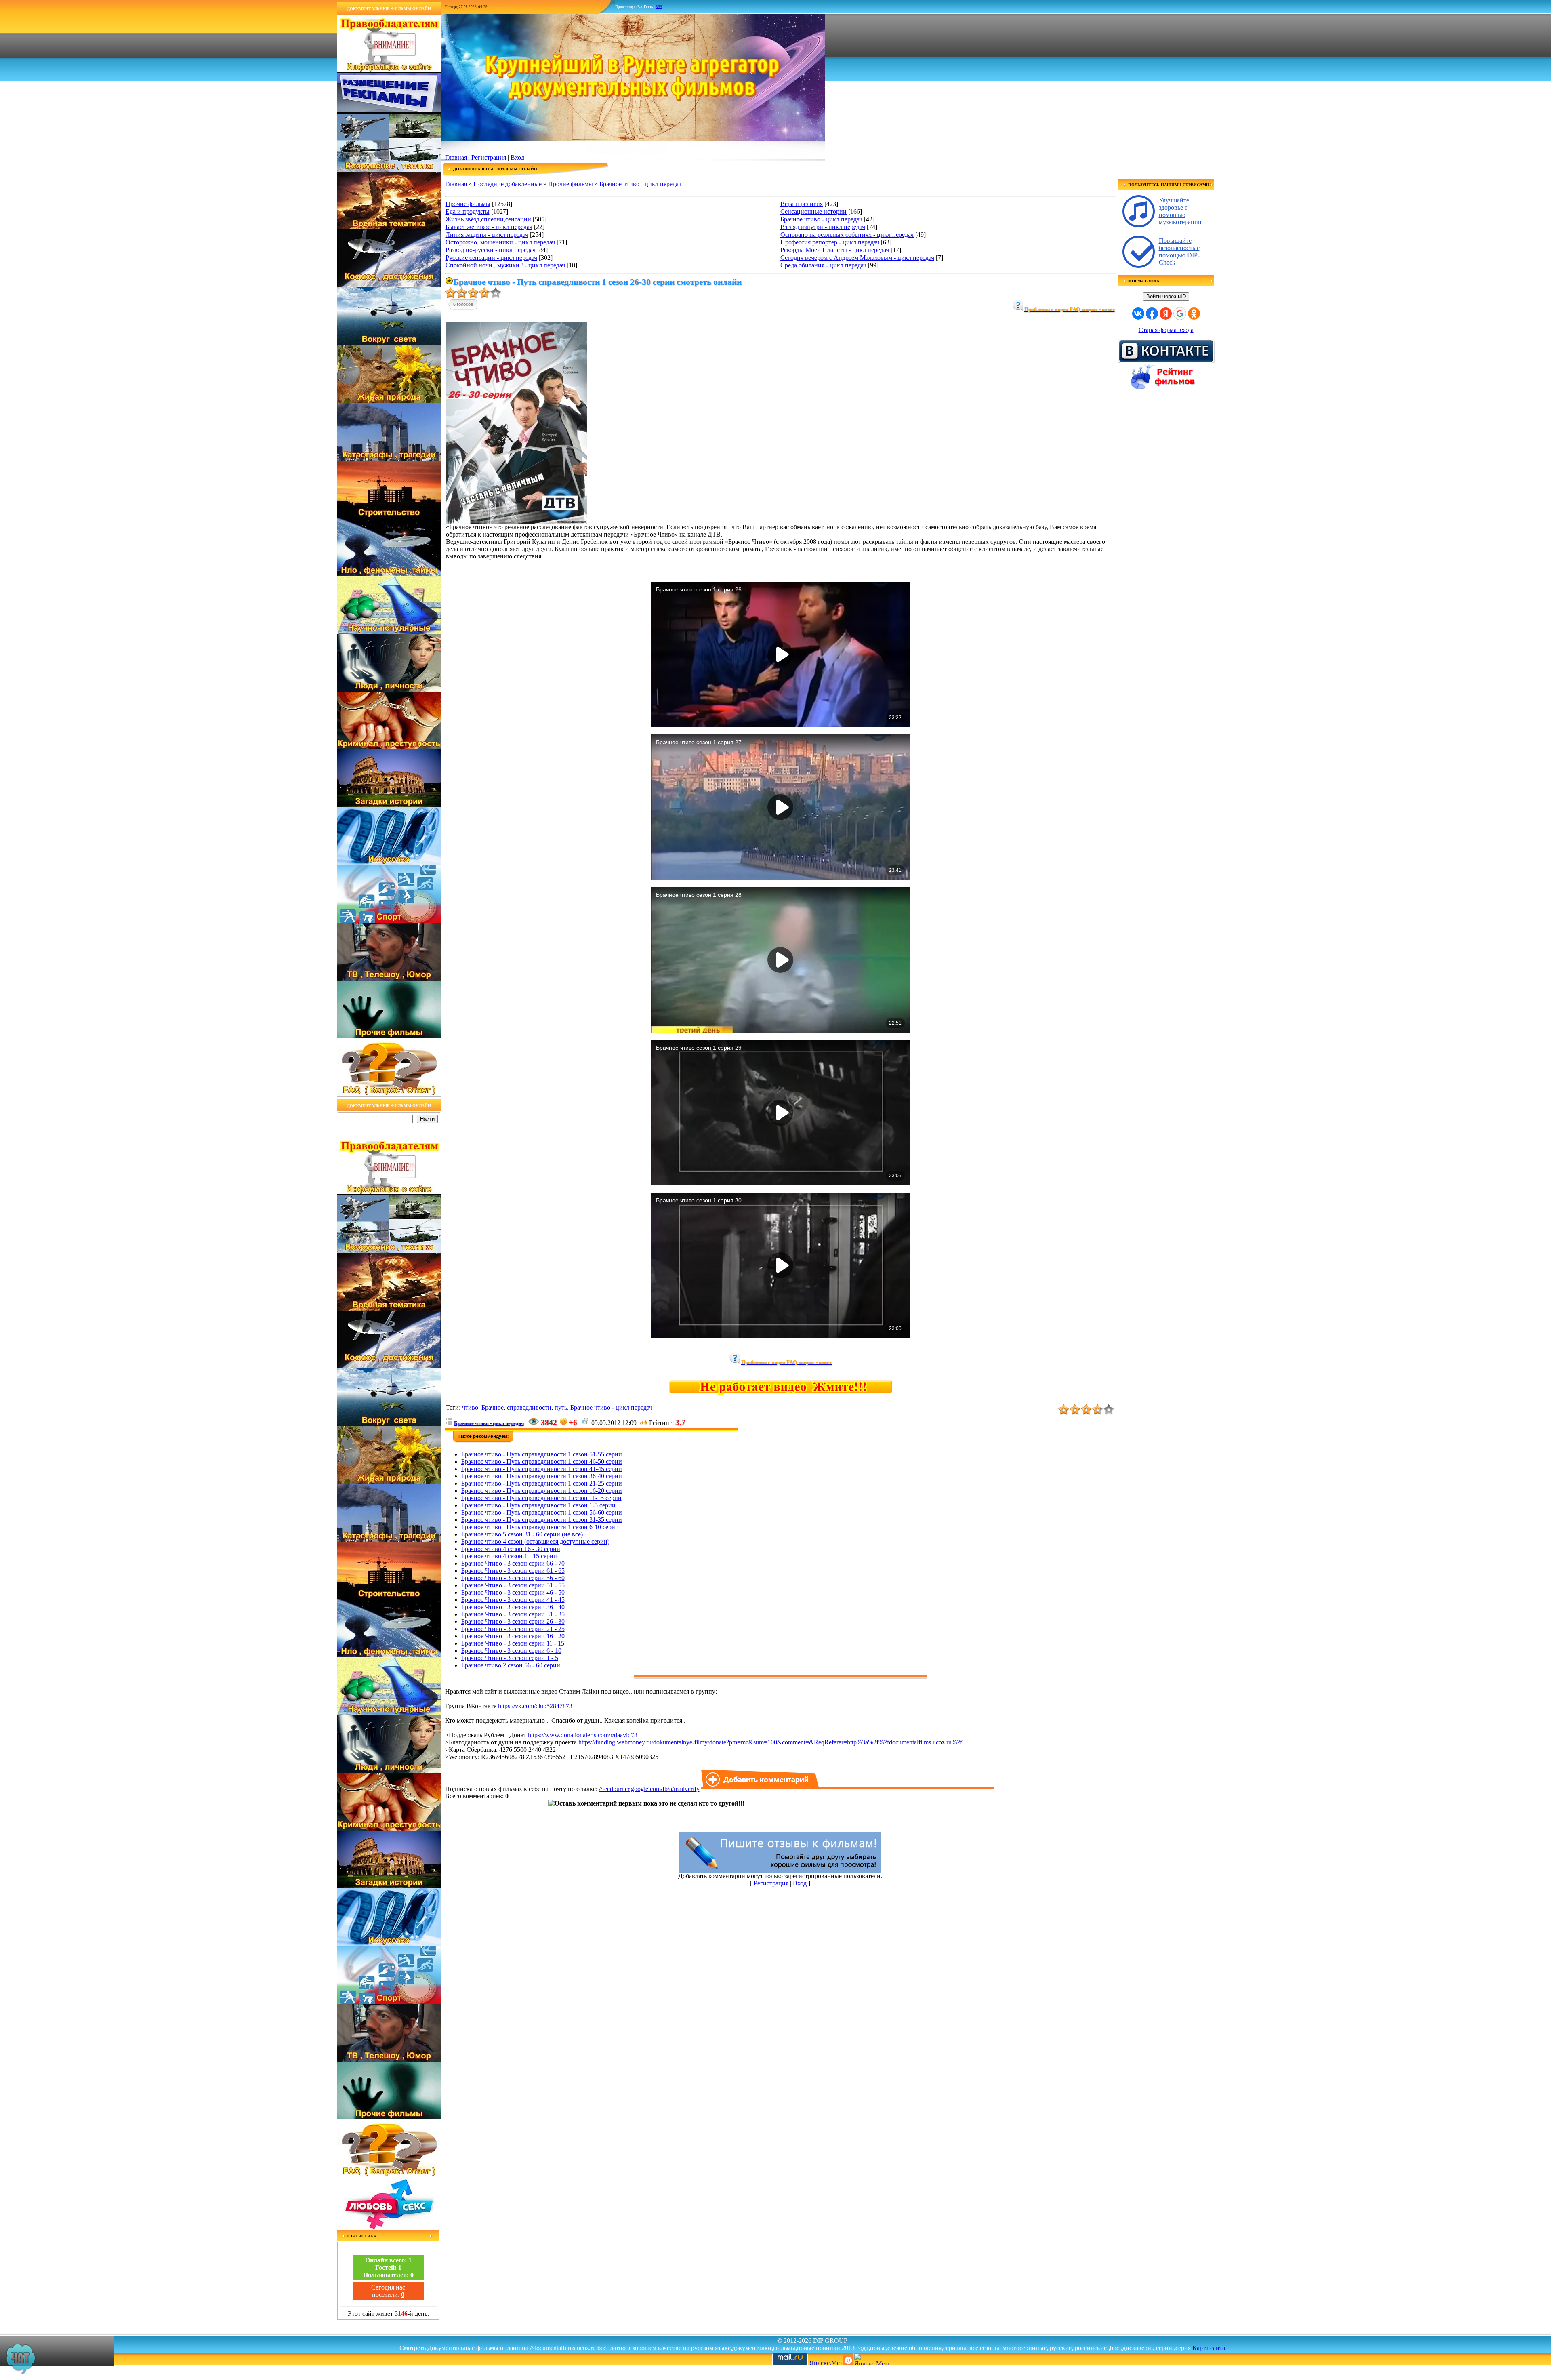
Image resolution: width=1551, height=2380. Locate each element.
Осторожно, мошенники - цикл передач (500, 242)
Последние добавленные (508, 184)
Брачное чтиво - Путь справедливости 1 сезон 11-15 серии (541, 1498)
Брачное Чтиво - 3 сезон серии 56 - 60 (513, 1578)
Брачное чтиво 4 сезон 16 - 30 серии (511, 1549)
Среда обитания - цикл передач (823, 265)
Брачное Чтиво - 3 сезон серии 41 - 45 (513, 1600)
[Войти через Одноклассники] (1194, 314)
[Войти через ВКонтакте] (1138, 314)
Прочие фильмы (571, 184)
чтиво (470, 1407)
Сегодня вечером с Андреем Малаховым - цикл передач (857, 258)
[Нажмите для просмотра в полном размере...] (516, 521)
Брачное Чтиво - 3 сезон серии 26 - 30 (513, 1621)
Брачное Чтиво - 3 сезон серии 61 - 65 (513, 1571)
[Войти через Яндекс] (1166, 314)
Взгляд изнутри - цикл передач (823, 227)
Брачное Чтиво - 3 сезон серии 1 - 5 (510, 1658)
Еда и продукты (468, 211)
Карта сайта (1209, 2348)
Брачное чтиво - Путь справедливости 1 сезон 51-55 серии (542, 1454)
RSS (659, 7)
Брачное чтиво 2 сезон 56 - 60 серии (511, 1665)
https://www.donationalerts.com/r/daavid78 (583, 1735)
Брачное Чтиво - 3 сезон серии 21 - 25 (513, 1629)
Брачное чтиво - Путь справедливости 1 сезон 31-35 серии (542, 1520)
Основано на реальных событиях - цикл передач (847, 235)
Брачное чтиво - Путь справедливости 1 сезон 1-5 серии (538, 1505)
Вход (517, 157)
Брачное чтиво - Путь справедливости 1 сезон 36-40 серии (542, 1476)
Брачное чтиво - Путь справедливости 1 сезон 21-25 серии (542, 1483)
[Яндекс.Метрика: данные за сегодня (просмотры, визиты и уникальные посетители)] (871, 2359)
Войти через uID (1166, 296)
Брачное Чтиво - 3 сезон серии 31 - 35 (513, 1614)
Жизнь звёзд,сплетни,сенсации (488, 219)
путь (561, 1407)
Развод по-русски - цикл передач (491, 250)
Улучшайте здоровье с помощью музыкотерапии (1180, 211)
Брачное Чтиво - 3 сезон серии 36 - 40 (513, 1607)
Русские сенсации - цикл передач (491, 258)
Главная (456, 157)
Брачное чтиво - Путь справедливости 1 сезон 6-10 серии (540, 1527)
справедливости (529, 1407)
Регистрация (489, 157)
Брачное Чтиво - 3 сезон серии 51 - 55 (513, 1585)
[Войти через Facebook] (1152, 314)
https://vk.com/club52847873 (535, 1706)
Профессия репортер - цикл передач (830, 242)
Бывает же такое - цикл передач (489, 227)
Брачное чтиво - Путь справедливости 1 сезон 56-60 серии (542, 1512)
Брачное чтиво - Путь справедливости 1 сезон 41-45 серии (542, 1469)
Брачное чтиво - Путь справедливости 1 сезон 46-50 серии (542, 1461)
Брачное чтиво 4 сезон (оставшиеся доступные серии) (535, 1541)
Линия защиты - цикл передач (487, 235)
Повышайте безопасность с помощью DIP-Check (1179, 251)
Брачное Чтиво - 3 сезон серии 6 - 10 (511, 1651)
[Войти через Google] (1180, 314)
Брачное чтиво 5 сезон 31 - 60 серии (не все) (522, 1534)
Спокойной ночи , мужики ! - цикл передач (505, 265)
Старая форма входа (1166, 330)
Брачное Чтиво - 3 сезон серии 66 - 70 (513, 1563)
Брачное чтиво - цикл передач (640, 184)
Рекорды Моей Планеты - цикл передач (835, 250)
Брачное (493, 1407)
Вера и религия (802, 204)
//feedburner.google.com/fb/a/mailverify (649, 1789)
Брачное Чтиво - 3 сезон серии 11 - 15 (513, 1643)
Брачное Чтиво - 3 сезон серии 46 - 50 (513, 1592)
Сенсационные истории (813, 211)
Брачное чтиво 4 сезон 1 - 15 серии (509, 1556)
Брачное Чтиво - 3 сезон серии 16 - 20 (513, 1636)
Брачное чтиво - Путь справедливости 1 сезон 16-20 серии (542, 1491)
